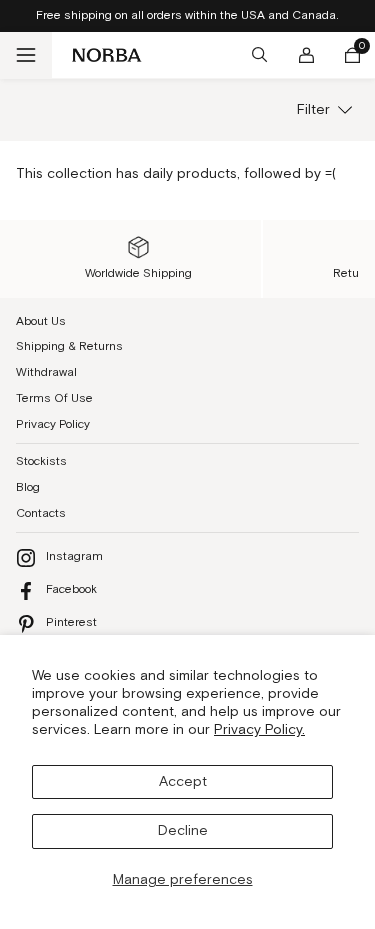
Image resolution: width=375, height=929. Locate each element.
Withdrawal (46, 372)
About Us (41, 321)
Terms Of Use (54, 398)
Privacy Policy (53, 424)
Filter (313, 110)
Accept (183, 782)
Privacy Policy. (259, 730)
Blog (28, 487)
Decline (183, 831)
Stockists (41, 461)
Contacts (41, 513)
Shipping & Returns (69, 346)
